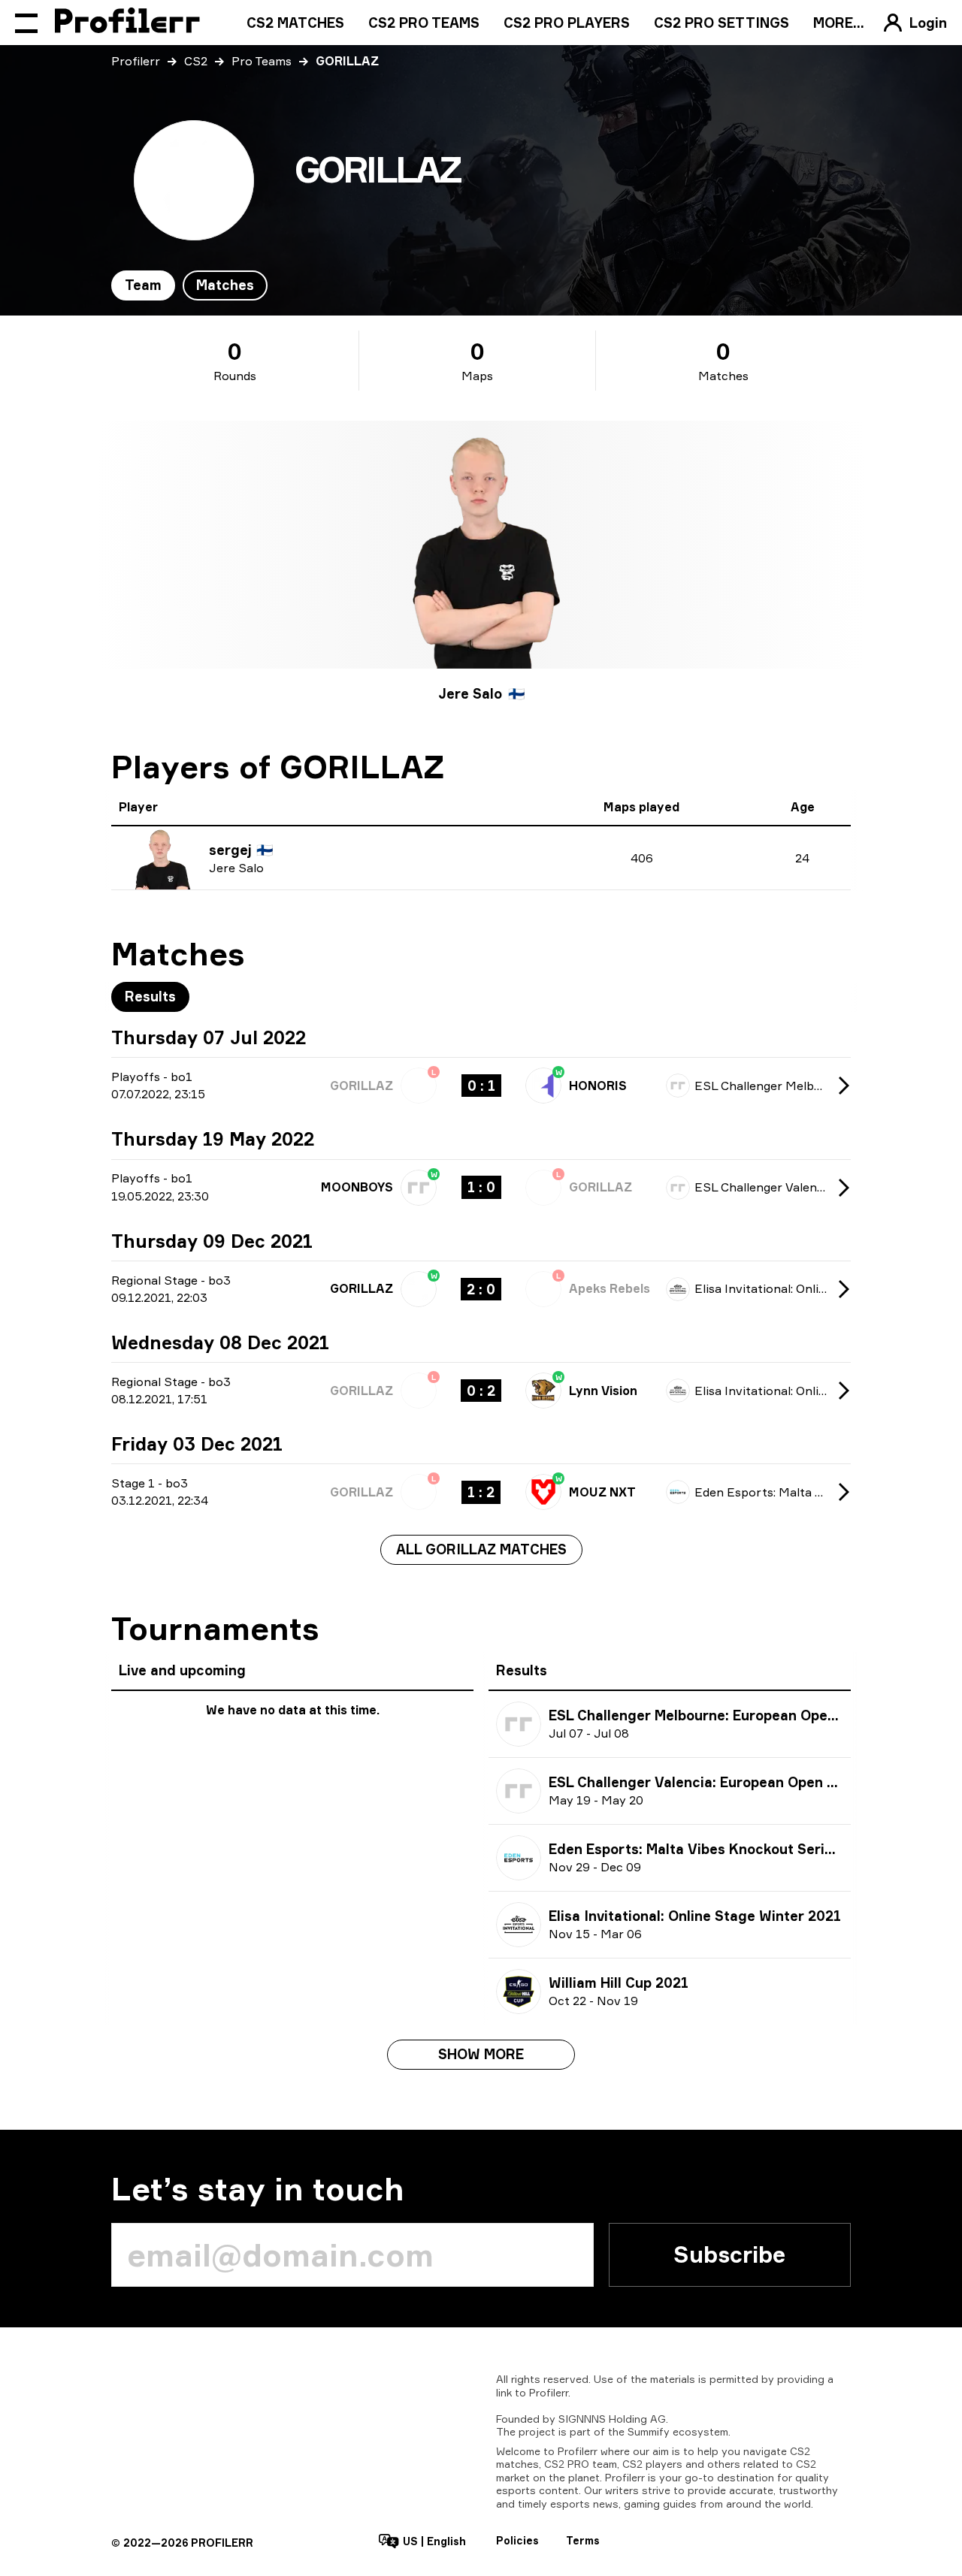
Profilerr (136, 61)
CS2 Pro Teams (424, 23)
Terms (583, 2540)
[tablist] (189, 285)
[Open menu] (26, 23)
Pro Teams (262, 61)
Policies (517, 2540)
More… (839, 23)
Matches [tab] (225, 285)
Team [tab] (143, 285)
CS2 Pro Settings (721, 23)
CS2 (196, 61)
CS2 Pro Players (567, 23)
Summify (649, 2431)
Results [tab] (150, 996)
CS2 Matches (295, 23)
